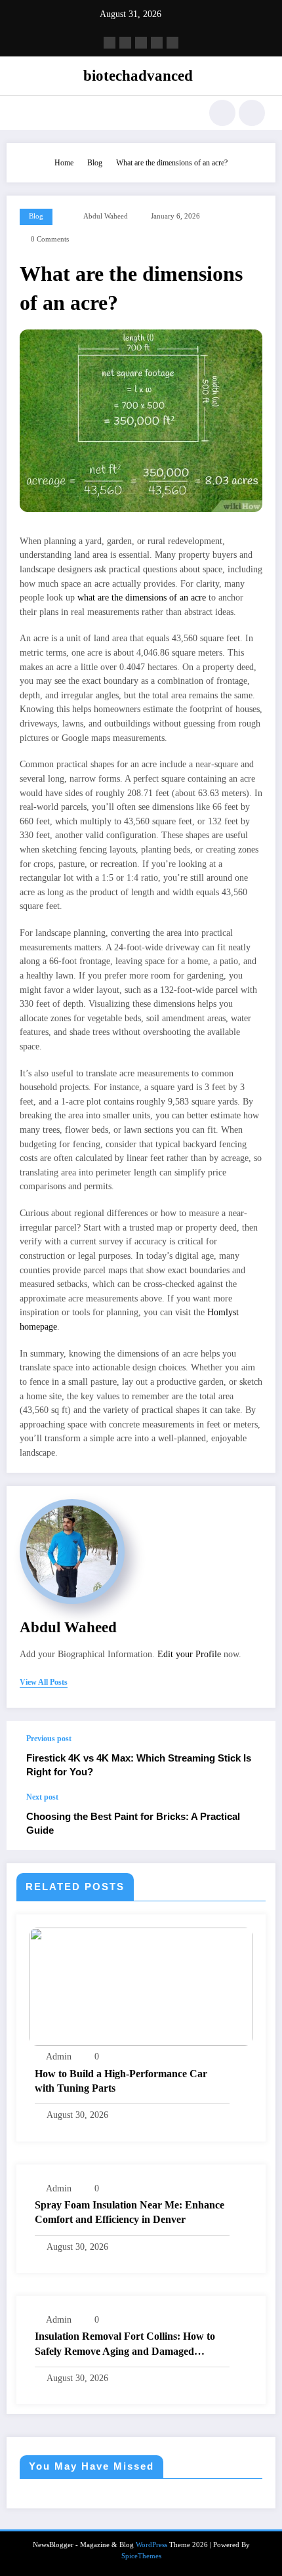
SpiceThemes (141, 2556)
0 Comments (50, 239)
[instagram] (157, 43)
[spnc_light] (252, 113)
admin (59, 2057)
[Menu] (23, 113)
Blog (36, 216)
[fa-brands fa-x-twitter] (125, 43)
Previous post (49, 1739)
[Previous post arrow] (252, 1756)
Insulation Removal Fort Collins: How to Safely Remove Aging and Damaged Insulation (125, 2345)
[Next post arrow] (252, 1821)
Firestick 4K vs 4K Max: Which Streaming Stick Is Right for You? (139, 1765)
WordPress (151, 2545)
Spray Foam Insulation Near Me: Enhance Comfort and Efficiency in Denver (130, 2212)
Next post (42, 1797)
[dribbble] (141, 43)
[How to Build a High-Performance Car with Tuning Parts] (141, 1986)
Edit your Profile (189, 1654)
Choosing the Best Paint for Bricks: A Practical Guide (133, 1823)
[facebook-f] (110, 43)
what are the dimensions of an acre (142, 598)
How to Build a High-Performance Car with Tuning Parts (121, 2081)
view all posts (44, 1682)
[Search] (222, 113)
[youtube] (172, 43)
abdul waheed (106, 216)
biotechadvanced (138, 76)
